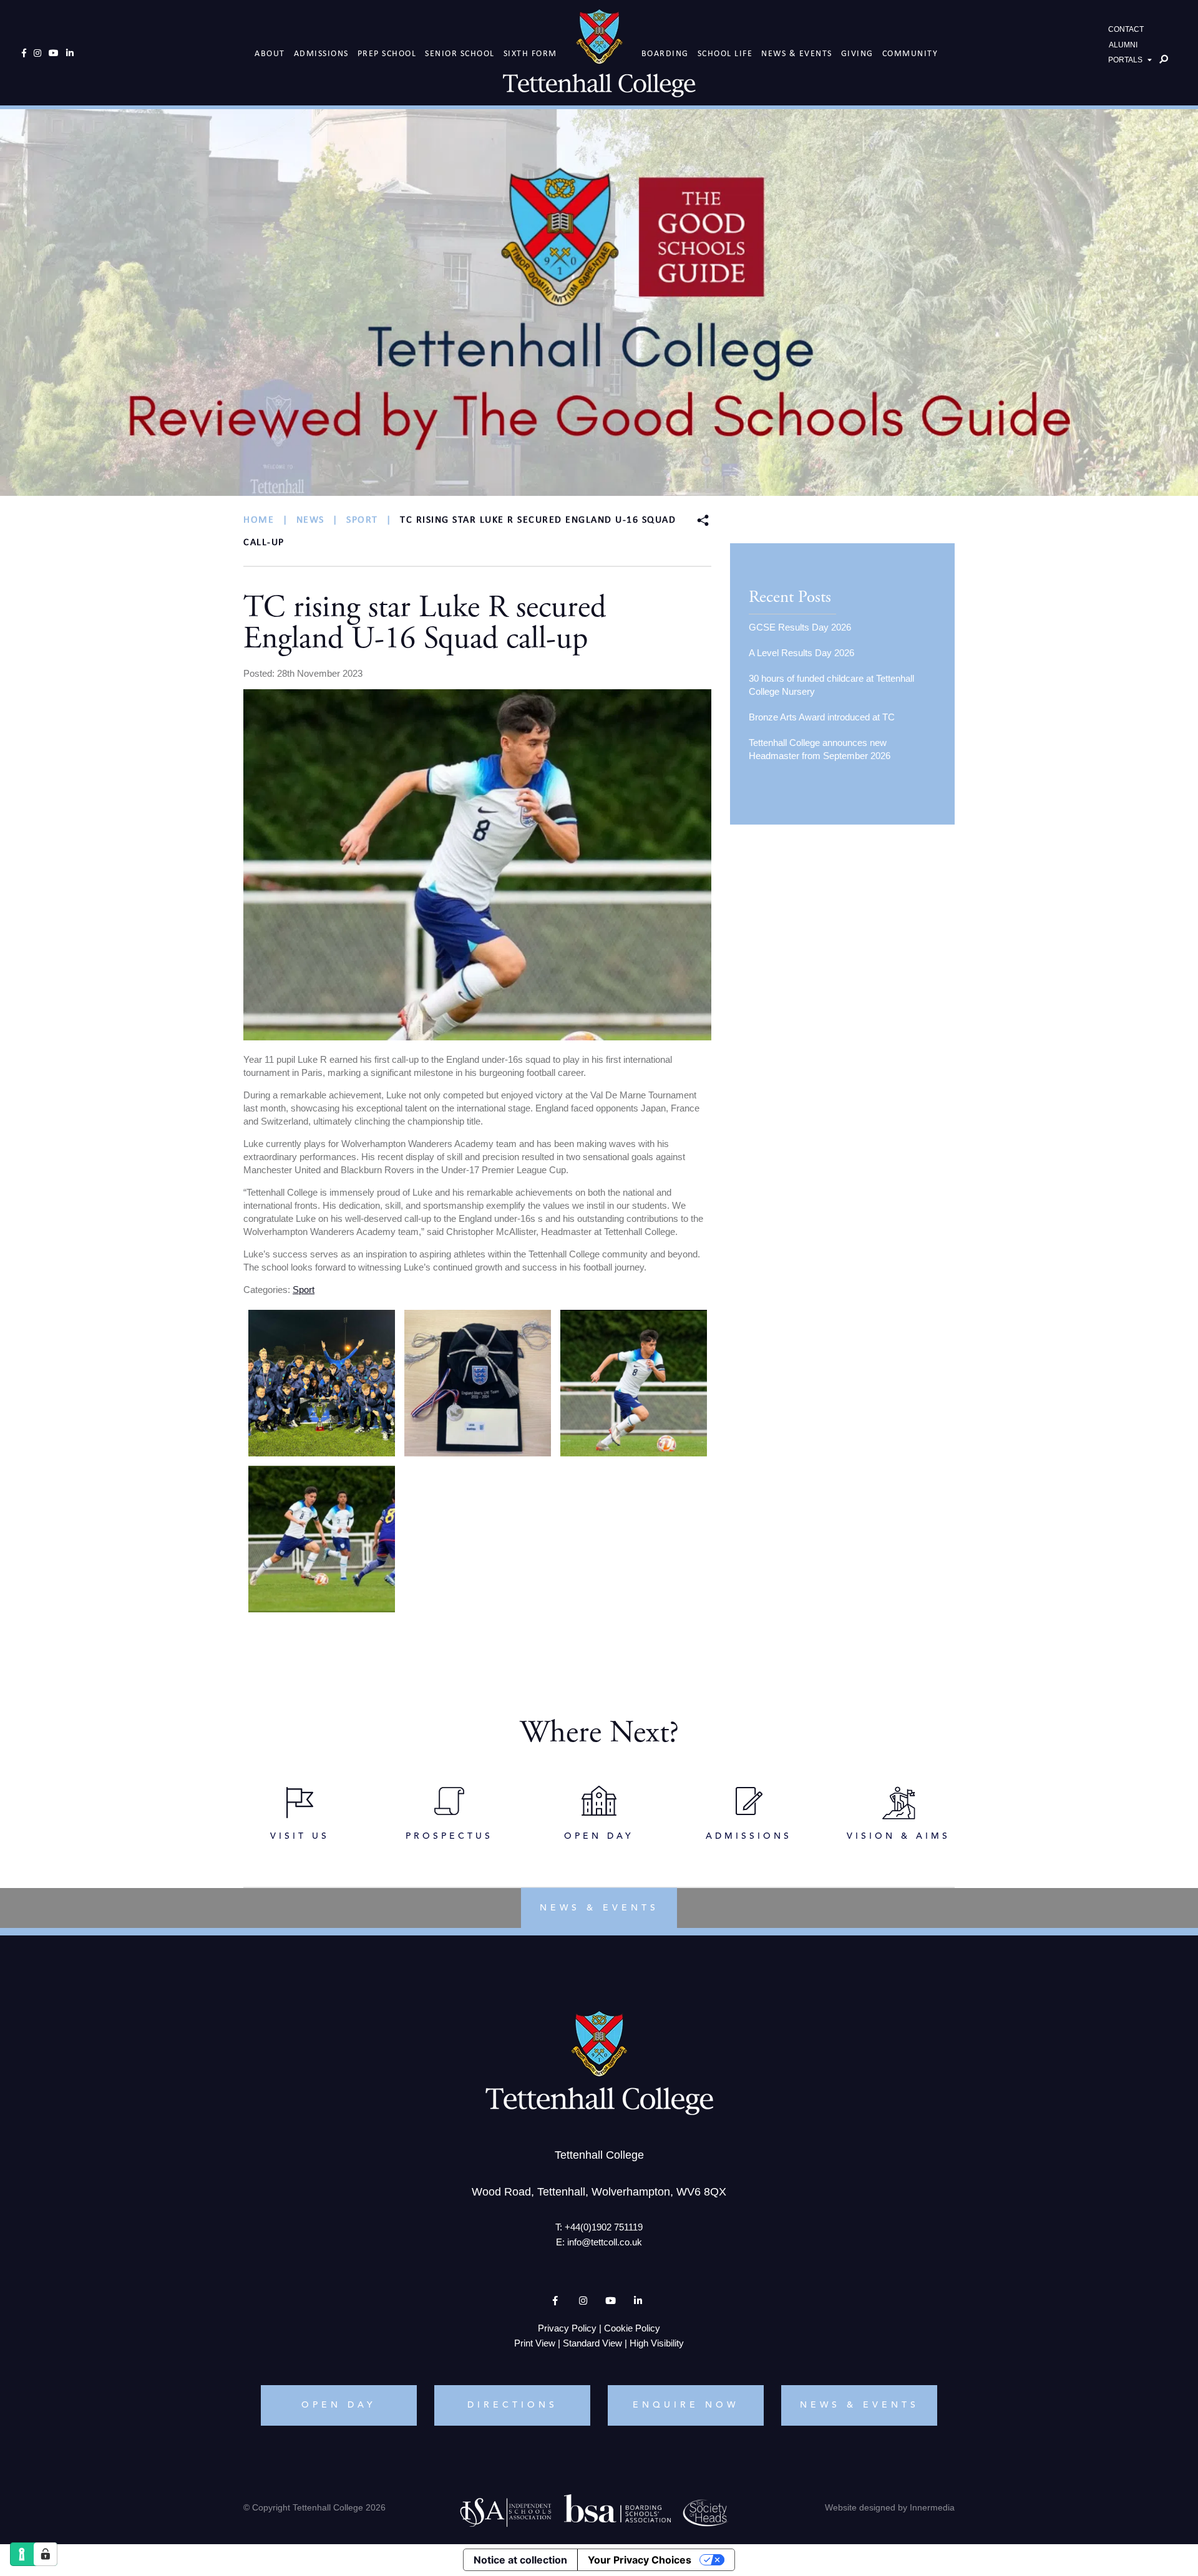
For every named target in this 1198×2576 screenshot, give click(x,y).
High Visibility (657, 2342)
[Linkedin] (70, 53)
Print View (535, 2342)
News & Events (797, 53)
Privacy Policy (567, 2327)
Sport (304, 1290)
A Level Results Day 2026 (801, 653)
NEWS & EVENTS (860, 2404)
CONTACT (1126, 29)
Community (910, 53)
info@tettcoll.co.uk (605, 2241)
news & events (599, 1907)
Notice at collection (520, 2560)
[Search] (1164, 59)
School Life (725, 53)
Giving (857, 53)
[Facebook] (24, 53)
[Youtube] (54, 53)
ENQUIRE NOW (686, 2404)
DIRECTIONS (513, 2404)
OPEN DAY (339, 2404)
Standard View (592, 2342)
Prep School (387, 53)
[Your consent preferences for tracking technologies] (46, 2554)
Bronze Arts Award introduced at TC (822, 717)
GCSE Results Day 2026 (800, 627)
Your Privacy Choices (640, 2560)
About (270, 53)
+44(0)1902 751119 (604, 2226)
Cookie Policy (632, 2327)
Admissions (321, 53)
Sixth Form (530, 53)
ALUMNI (1123, 45)
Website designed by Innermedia (890, 2507)
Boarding (665, 53)
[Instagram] (37, 53)
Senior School (460, 53)
